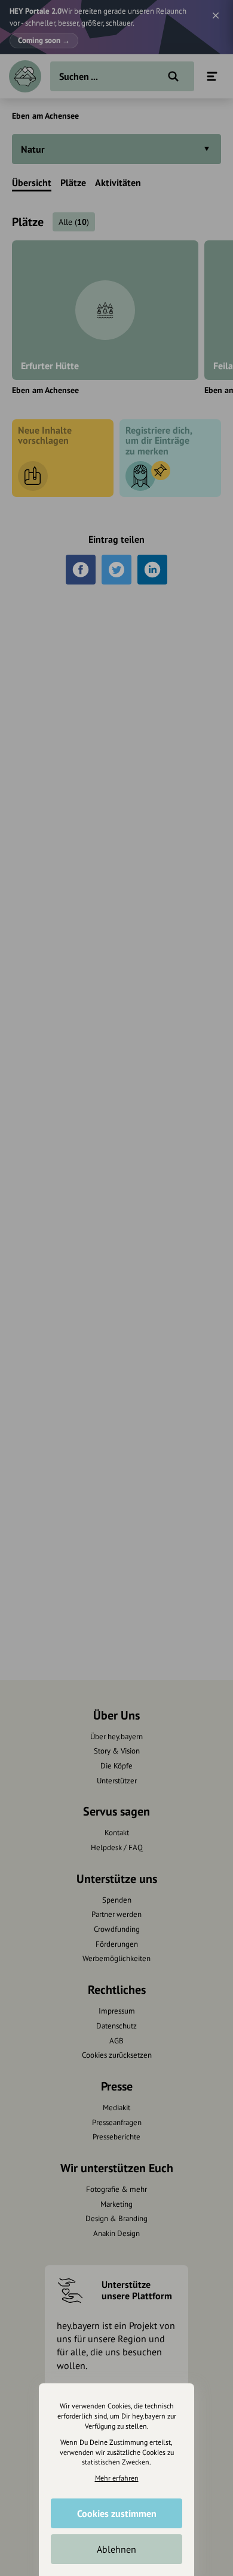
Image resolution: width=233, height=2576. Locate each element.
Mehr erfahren (117, 2478)
